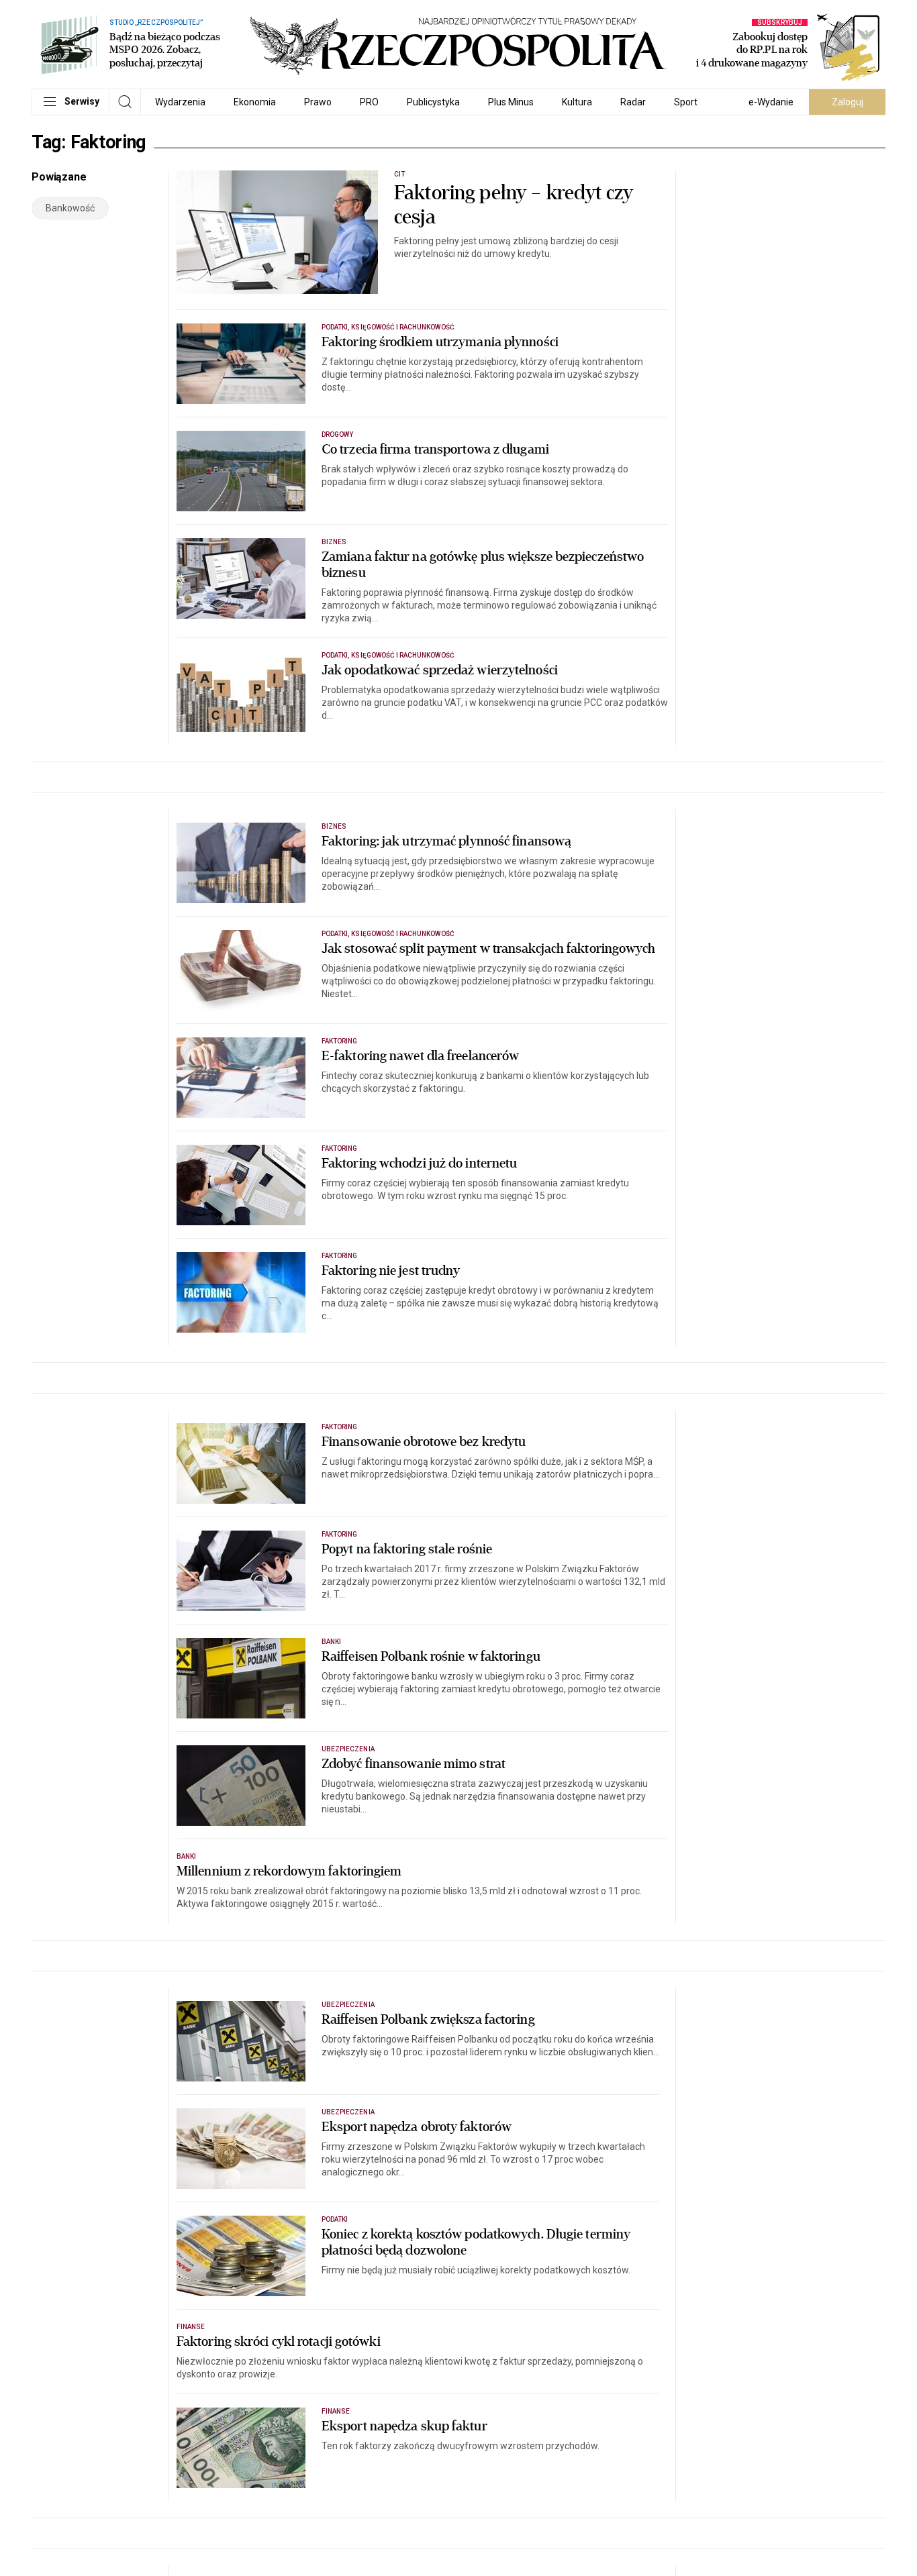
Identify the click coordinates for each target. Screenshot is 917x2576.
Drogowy (337, 434)
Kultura (577, 102)
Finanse (191, 2327)
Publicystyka (433, 102)
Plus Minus (511, 102)
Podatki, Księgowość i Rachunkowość (388, 327)
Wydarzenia (180, 102)
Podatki (335, 2219)
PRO (369, 102)
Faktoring (339, 1041)
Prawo (318, 102)
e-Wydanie (771, 102)
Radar (633, 102)
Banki (331, 1642)
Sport (686, 102)
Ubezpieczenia (348, 1749)
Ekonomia (255, 102)
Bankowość (70, 208)
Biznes (334, 542)
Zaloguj (848, 102)
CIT (399, 174)
